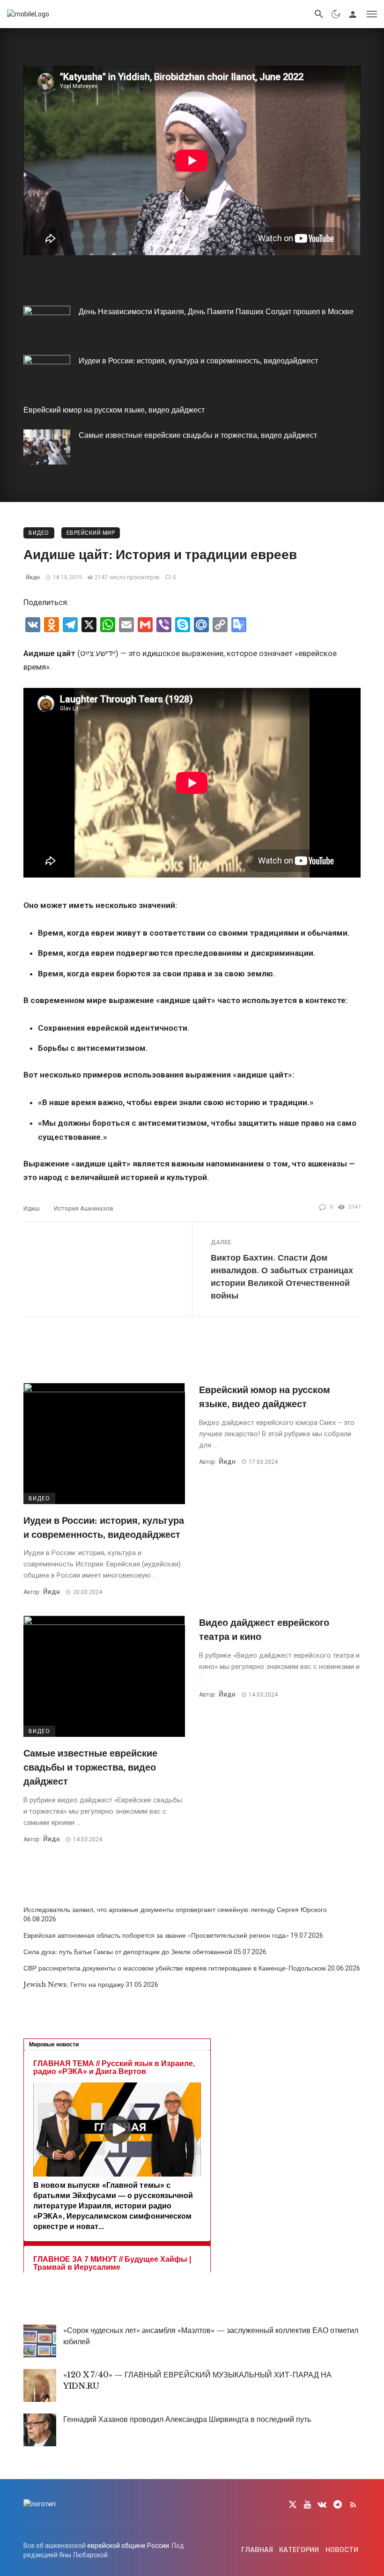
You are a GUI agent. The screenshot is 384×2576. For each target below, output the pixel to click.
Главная (257, 2550)
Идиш (32, 1208)
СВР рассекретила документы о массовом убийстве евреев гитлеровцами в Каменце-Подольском (175, 1968)
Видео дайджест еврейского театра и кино (264, 1629)
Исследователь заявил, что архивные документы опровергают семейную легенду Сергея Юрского (175, 1910)
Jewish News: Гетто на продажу (74, 1985)
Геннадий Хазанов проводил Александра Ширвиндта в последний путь (187, 2419)
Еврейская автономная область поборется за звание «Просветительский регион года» (156, 1935)
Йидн (33, 577)
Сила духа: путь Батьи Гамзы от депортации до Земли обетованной (128, 1952)
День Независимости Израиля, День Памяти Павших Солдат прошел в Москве (216, 311)
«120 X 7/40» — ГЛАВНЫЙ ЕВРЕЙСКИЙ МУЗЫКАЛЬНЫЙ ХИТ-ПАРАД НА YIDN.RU (197, 2380)
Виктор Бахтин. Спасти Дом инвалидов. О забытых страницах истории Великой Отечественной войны (282, 1277)
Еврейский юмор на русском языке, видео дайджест (114, 410)
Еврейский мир (91, 533)
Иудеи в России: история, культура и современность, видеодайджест (198, 361)
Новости (342, 2550)
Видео (39, 533)
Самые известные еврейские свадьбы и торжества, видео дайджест (198, 435)
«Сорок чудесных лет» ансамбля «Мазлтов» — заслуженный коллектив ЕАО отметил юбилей (211, 2336)
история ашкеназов (84, 1208)
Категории (299, 2550)
